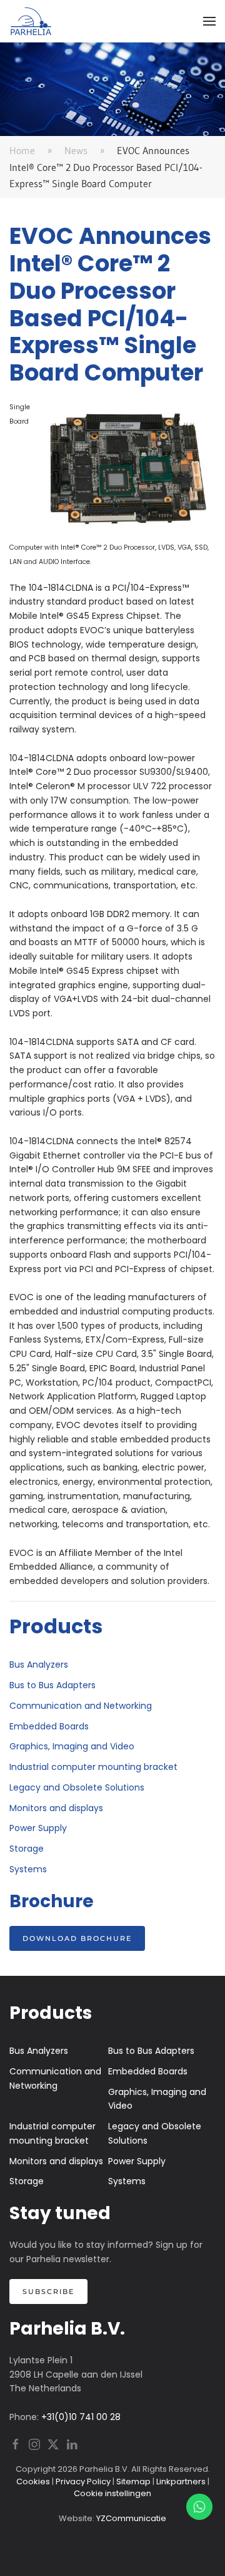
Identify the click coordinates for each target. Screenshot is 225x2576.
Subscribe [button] (48, 2292)
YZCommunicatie (131, 2518)
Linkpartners (181, 2481)
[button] (209, 21)
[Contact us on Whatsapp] (199, 2507)
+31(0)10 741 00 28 (81, 2417)
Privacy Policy (83, 2481)
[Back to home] (31, 21)
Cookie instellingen (112, 2493)
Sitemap (133, 2481)
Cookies (33, 2481)
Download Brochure (77, 1938)
